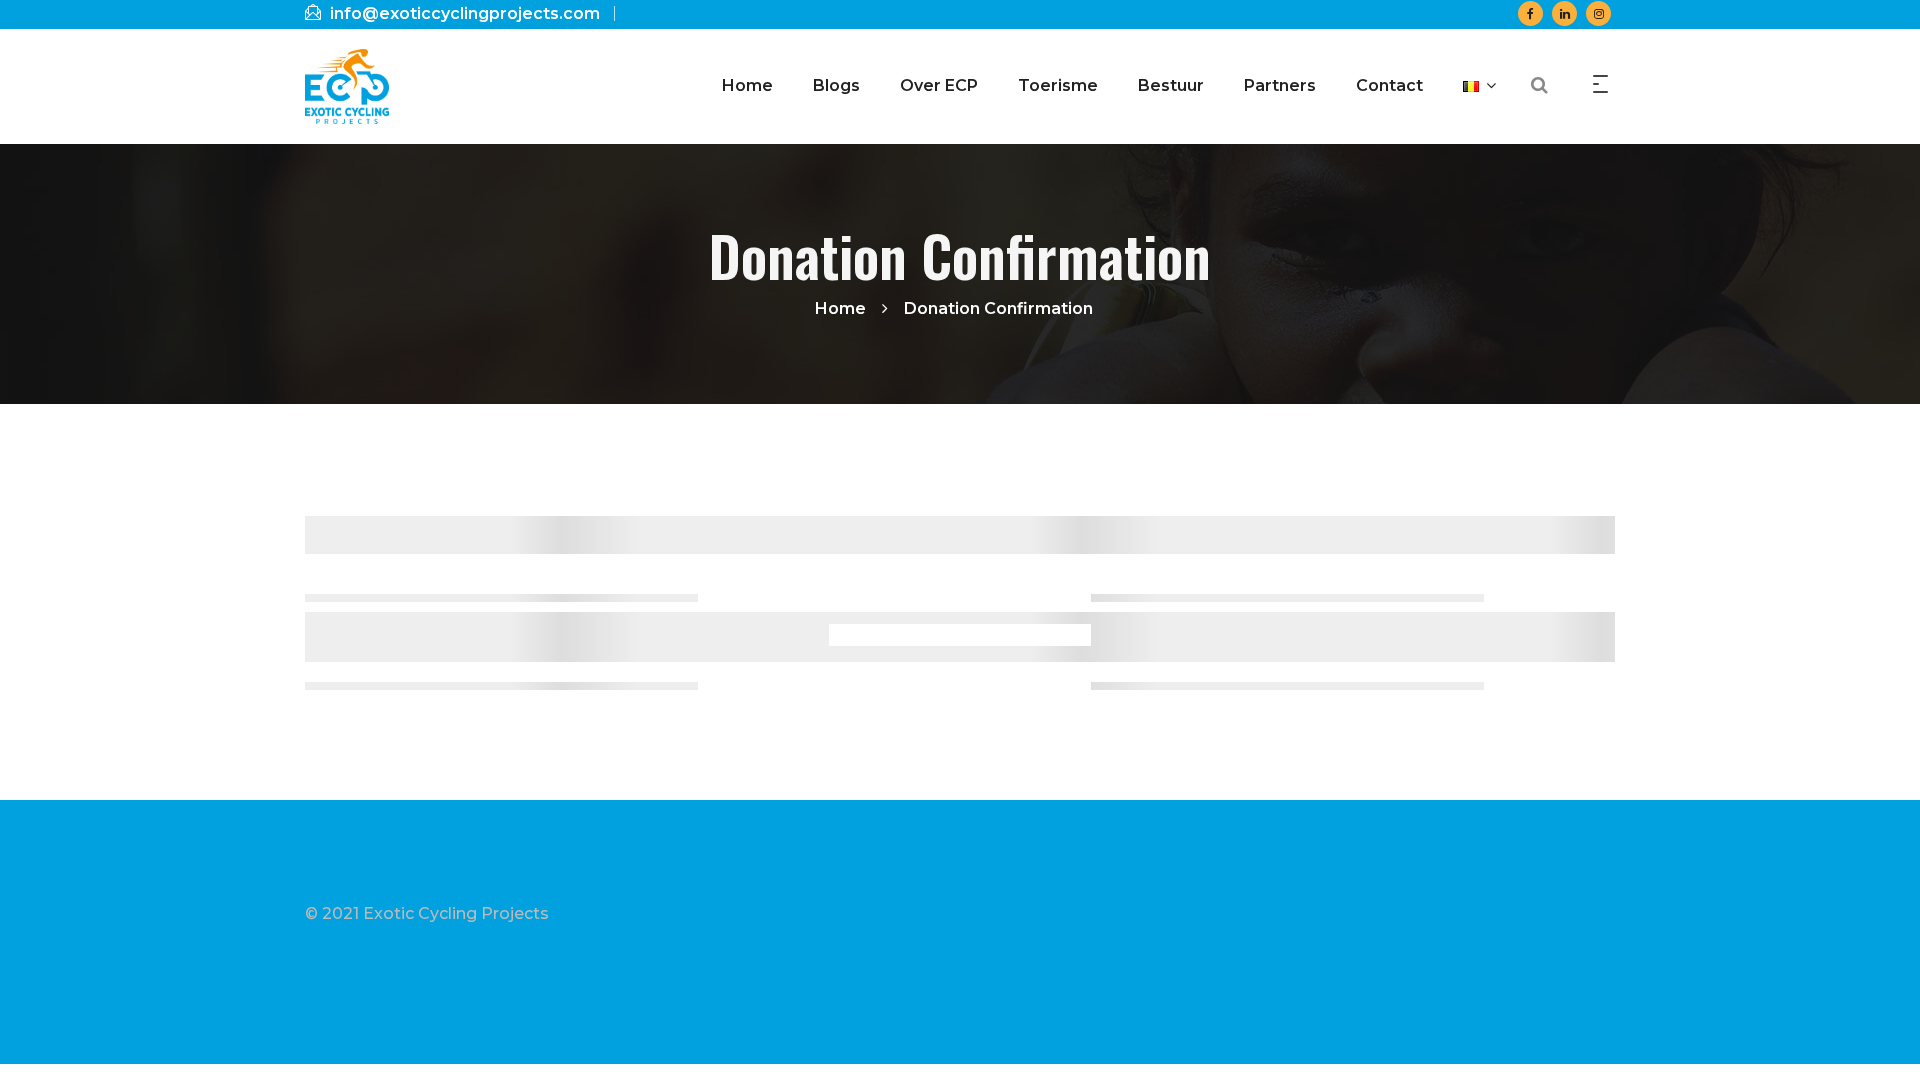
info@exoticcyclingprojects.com (463, 13)
